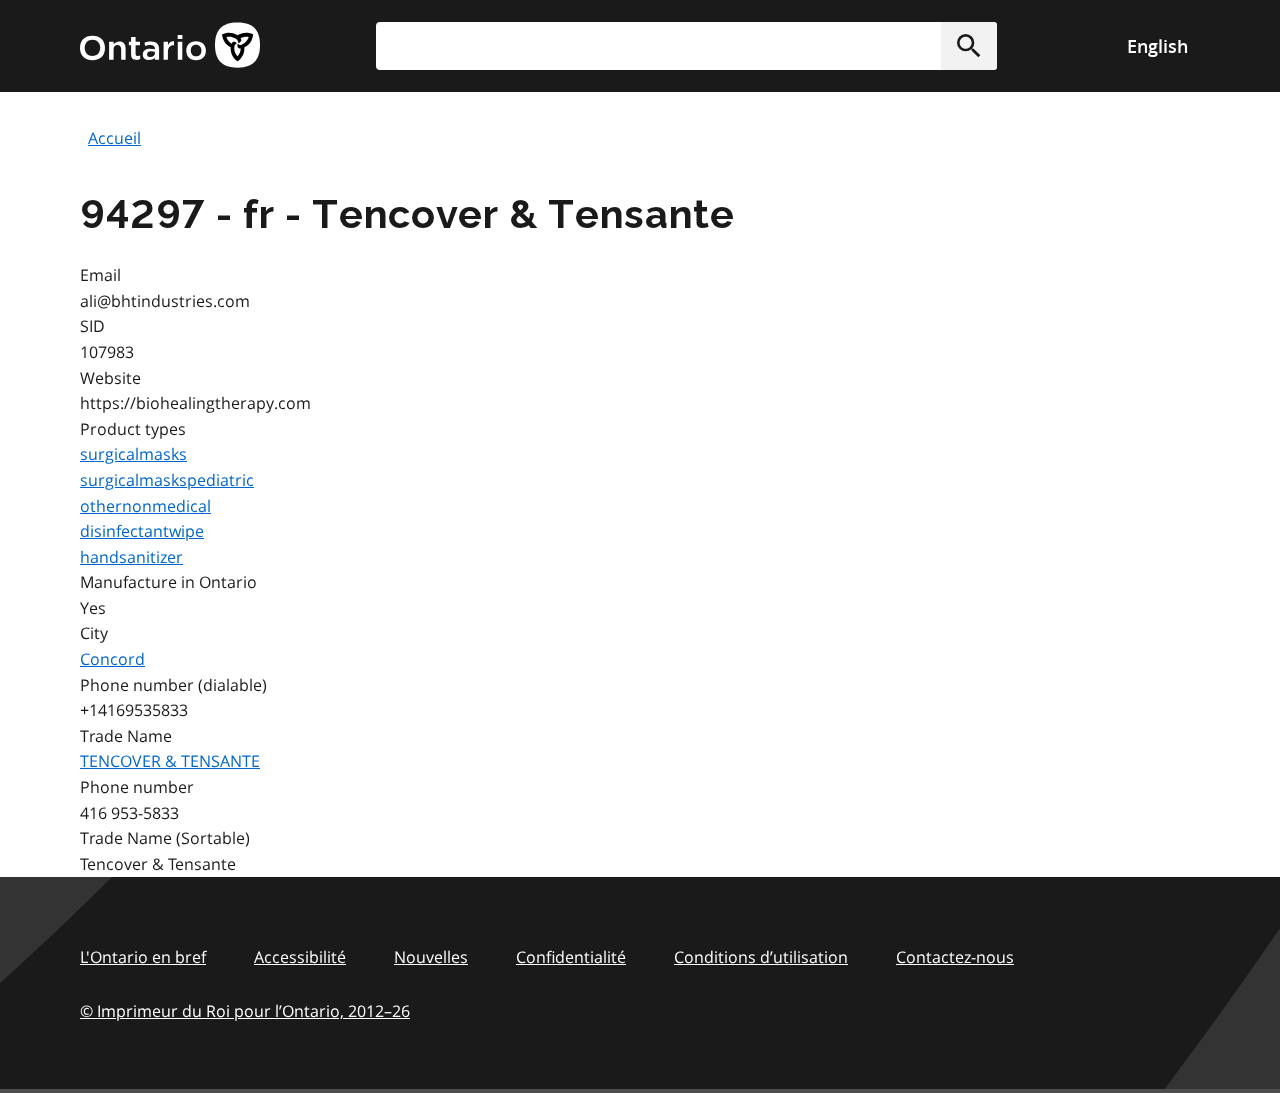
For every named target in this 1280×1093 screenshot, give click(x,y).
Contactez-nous (955, 957)
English (1157, 46)
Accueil (114, 138)
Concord (112, 659)
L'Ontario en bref (143, 957)
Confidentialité (571, 957)
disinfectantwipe (142, 531)
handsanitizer (131, 557)
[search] (686, 46)
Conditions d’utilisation (761, 957)
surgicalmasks (133, 454)
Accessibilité (300, 957)
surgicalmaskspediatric (167, 480)
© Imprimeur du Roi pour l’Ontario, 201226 (245, 1011)
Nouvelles (431, 957)
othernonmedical (145, 506)
